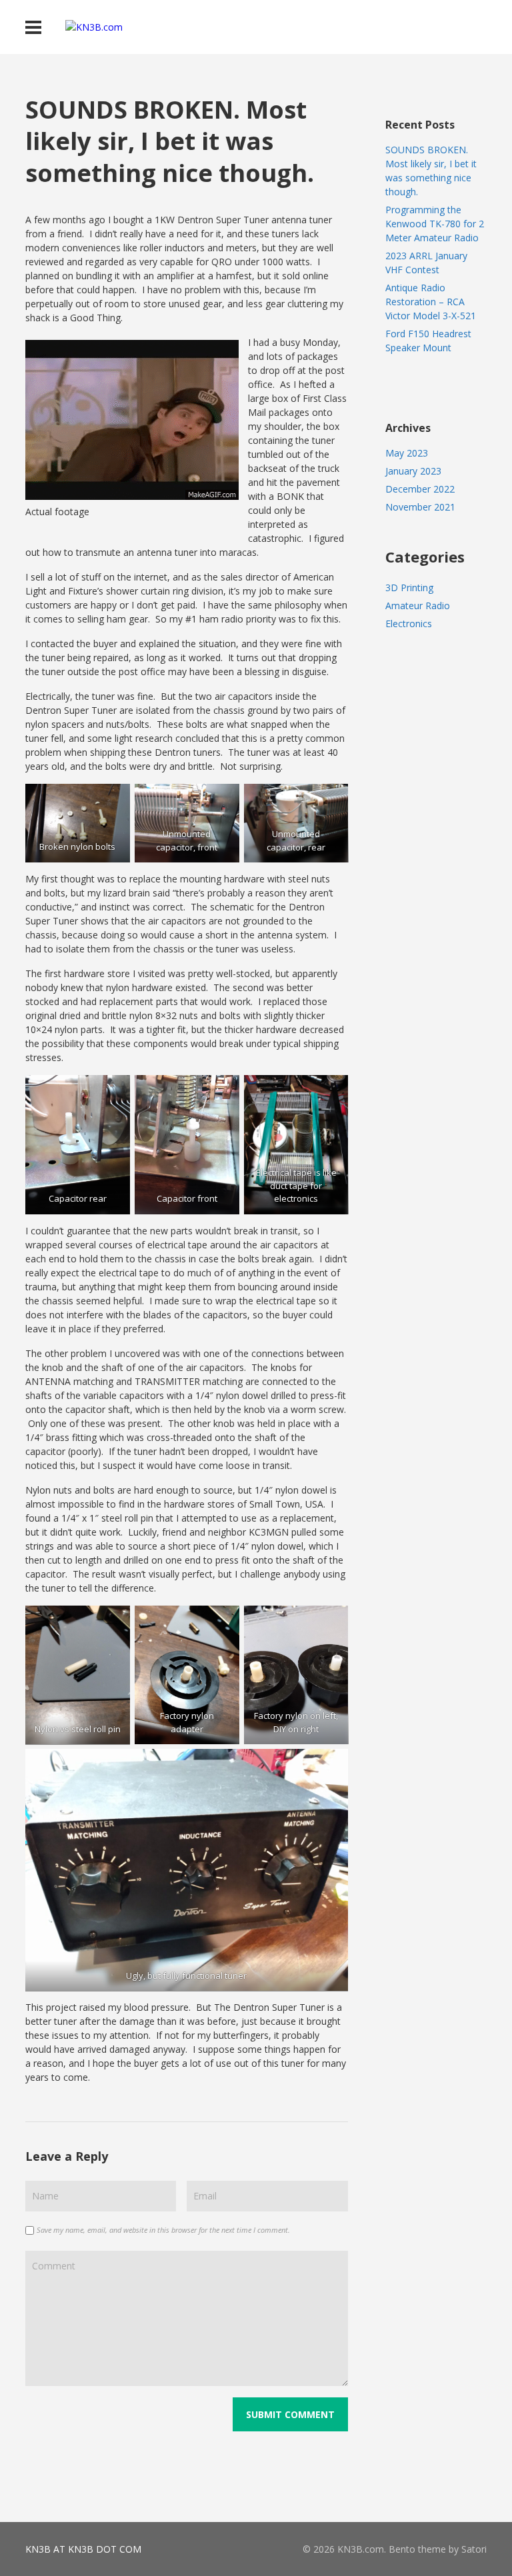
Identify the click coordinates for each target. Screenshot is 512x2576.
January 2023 (413, 471)
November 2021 (420, 507)
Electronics (409, 624)
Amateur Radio (418, 606)
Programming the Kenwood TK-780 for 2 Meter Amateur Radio (435, 224)
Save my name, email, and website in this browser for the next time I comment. (163, 2230)
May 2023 (407, 453)
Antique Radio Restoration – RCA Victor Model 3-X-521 (431, 302)
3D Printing (409, 588)
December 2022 (420, 489)
